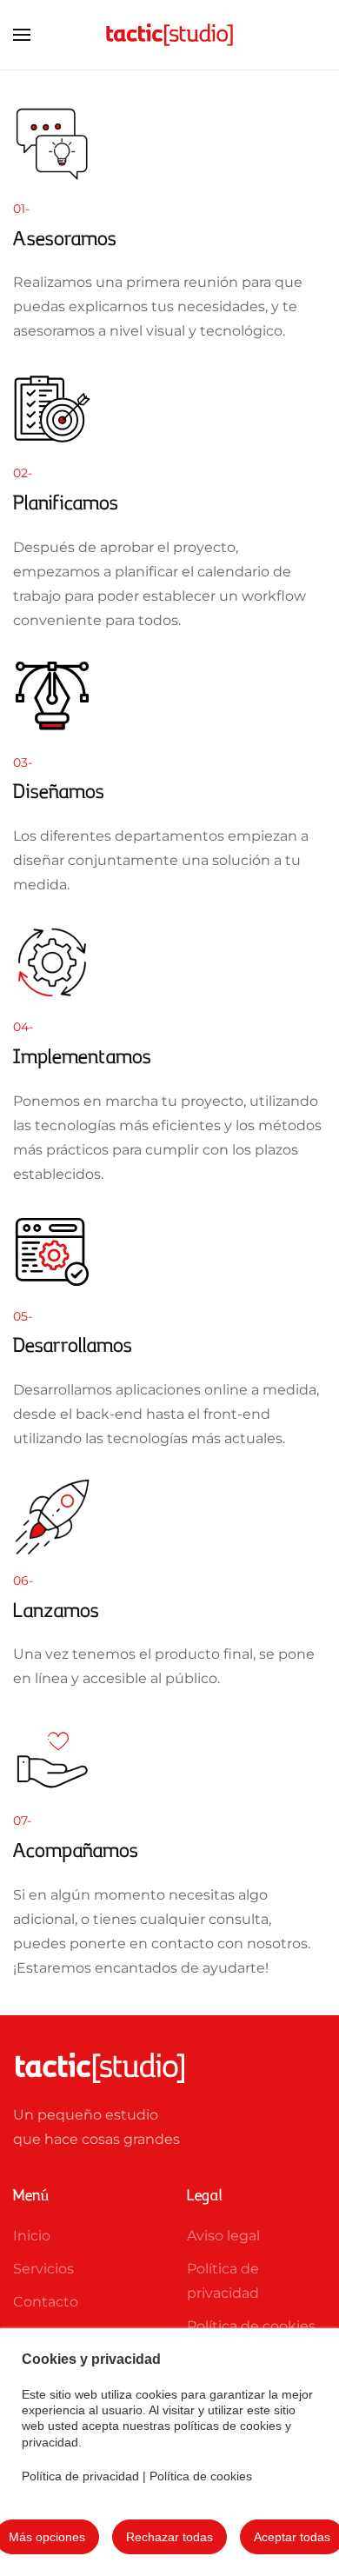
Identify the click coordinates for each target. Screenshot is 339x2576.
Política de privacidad (80, 2476)
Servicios (43, 2269)
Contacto (46, 2302)
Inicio (32, 2236)
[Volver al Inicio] (169, 35)
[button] (22, 35)
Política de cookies (201, 2476)
